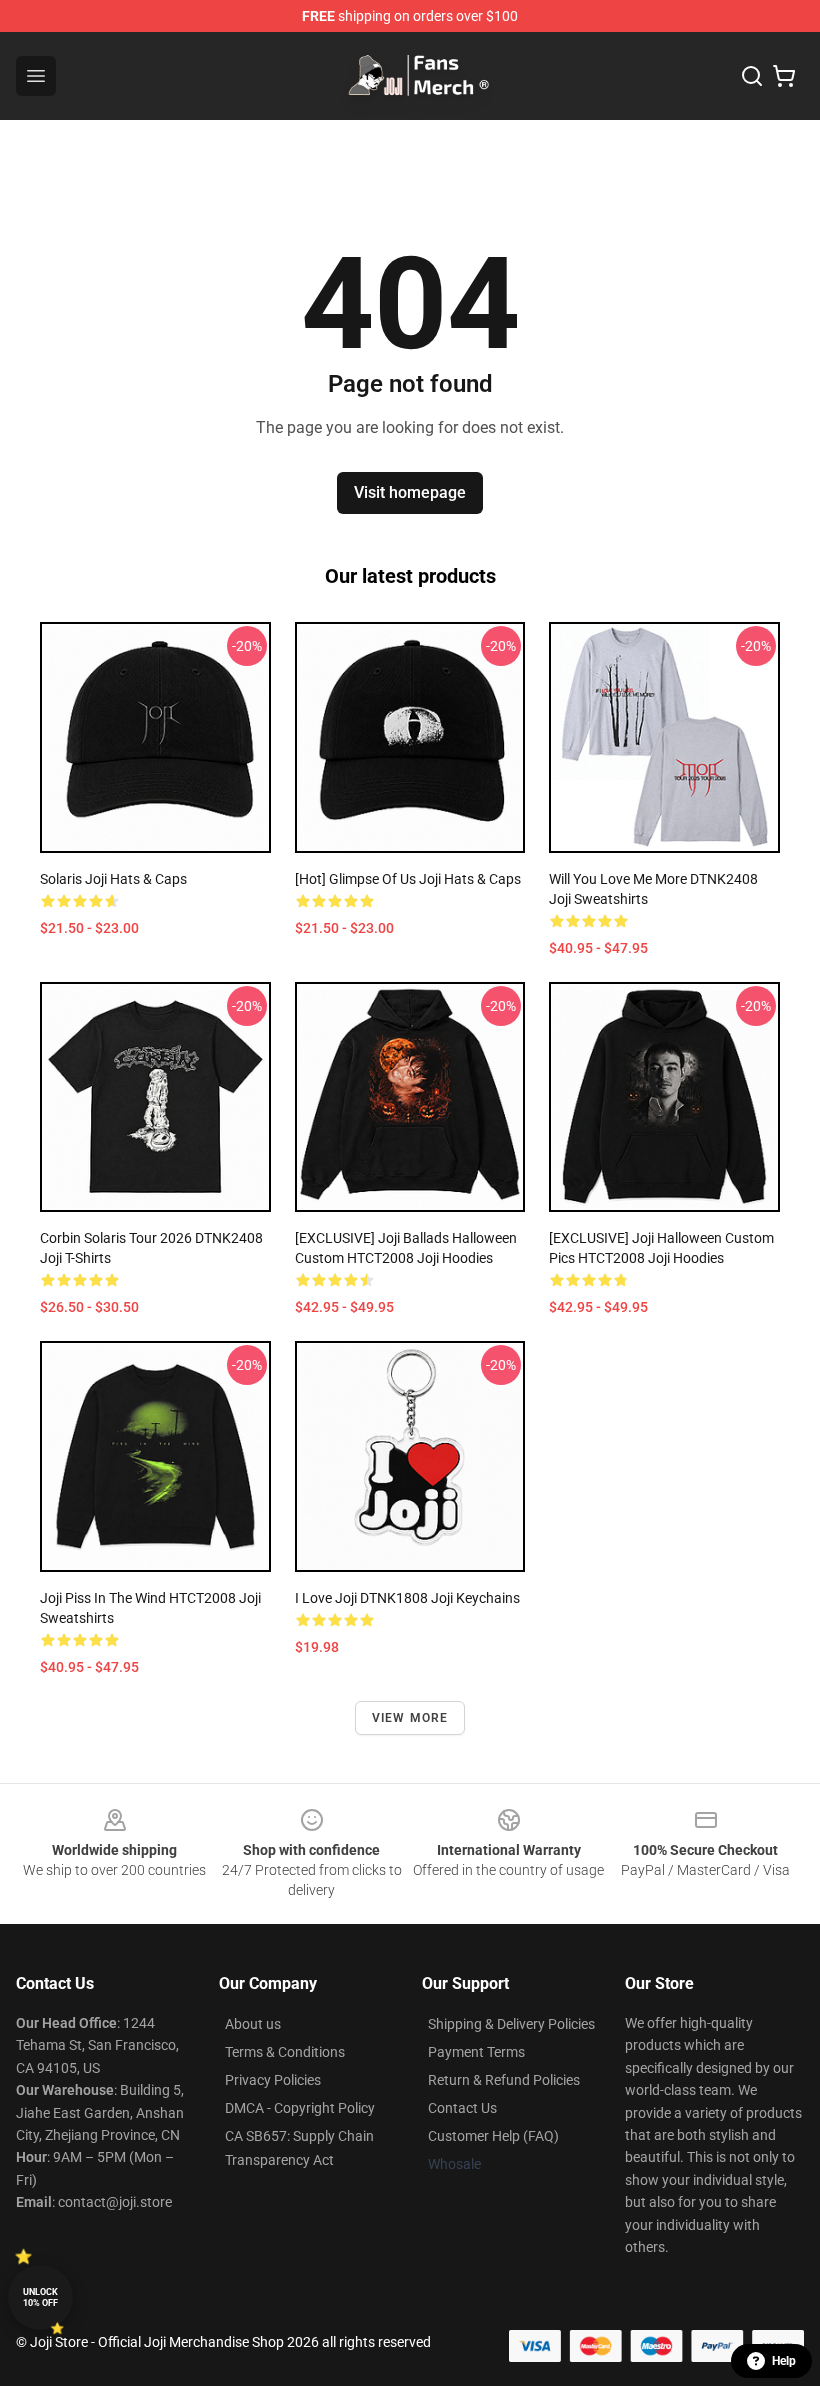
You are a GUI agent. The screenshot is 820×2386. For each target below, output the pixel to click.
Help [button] (784, 2361)
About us (253, 2024)
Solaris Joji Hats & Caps (113, 879)
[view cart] (784, 76)
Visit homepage (410, 492)
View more (410, 1718)
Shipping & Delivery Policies (511, 2024)
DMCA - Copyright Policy (300, 2108)
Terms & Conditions (285, 2052)
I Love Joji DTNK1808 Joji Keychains (407, 1598)
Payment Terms (476, 2052)
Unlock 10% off (40, 2297)
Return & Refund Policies (504, 2080)
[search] (752, 76)
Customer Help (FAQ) (493, 2136)
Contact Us (462, 2108)
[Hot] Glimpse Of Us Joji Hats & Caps (408, 879)
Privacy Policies (273, 2080)
